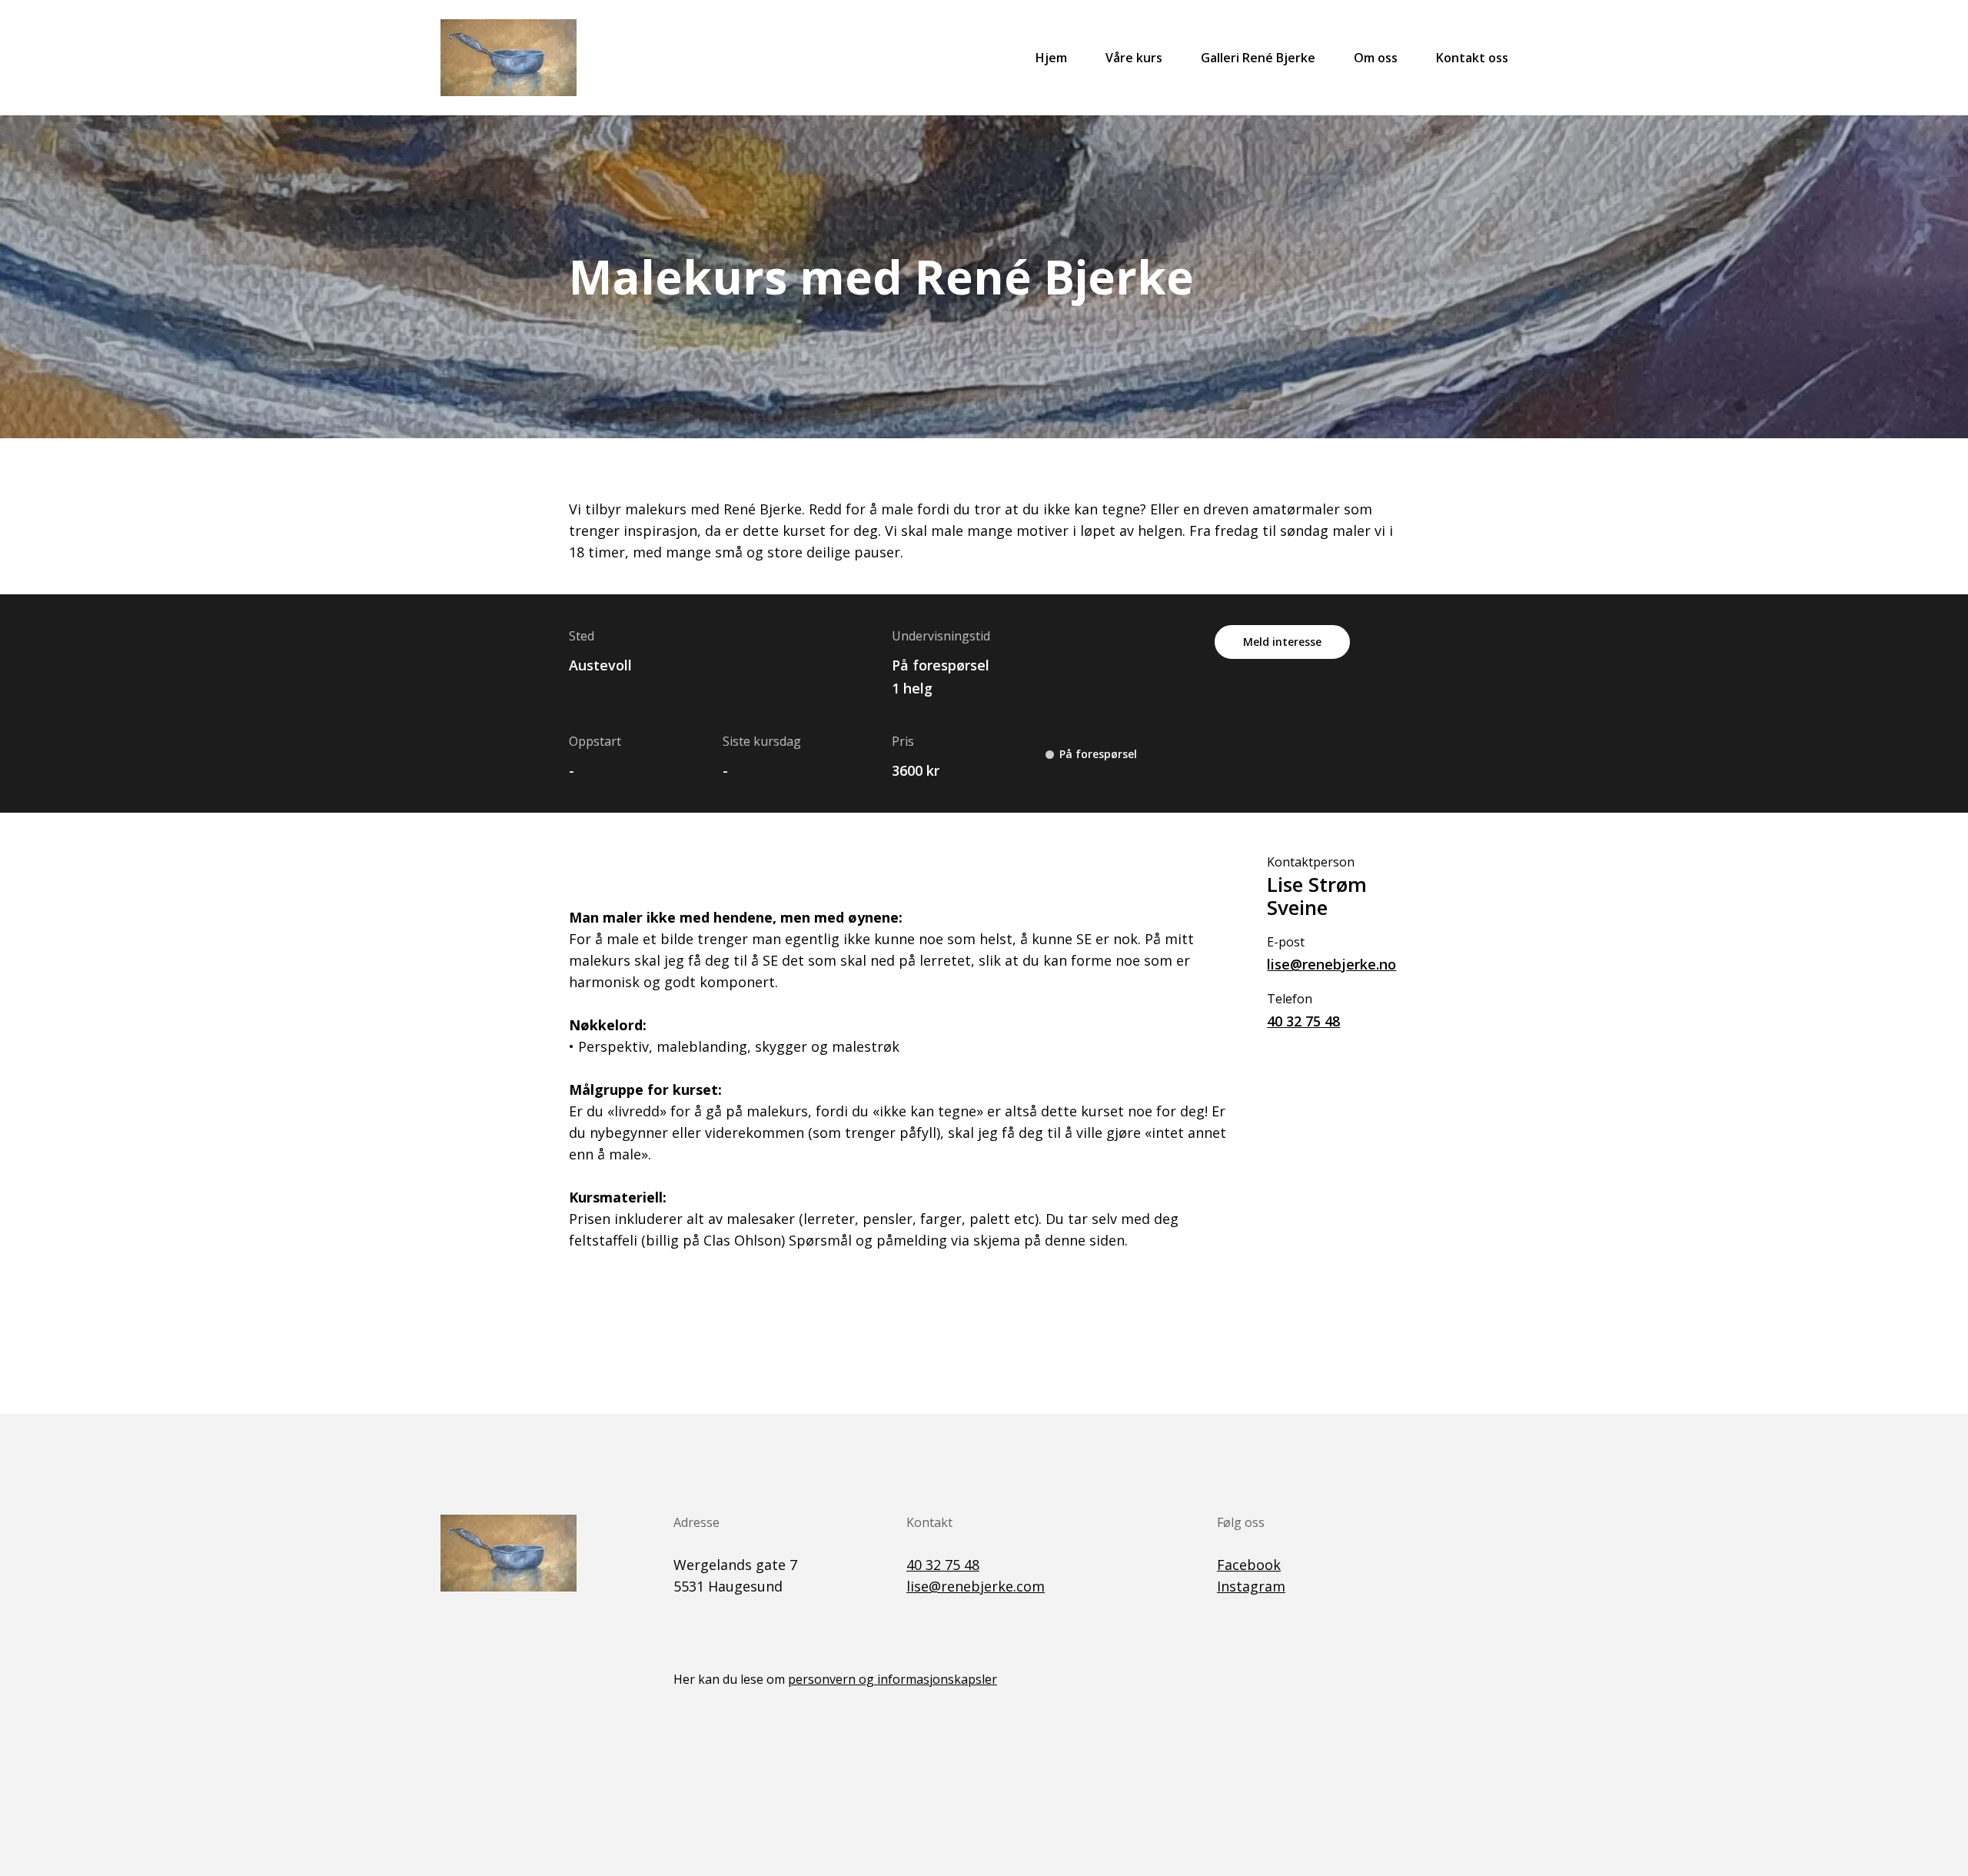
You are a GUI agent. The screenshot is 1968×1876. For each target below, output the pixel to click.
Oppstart (595, 741)
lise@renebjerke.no (1331, 964)
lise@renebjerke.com (976, 1586)
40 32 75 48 (1303, 1021)
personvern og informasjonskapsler (893, 1679)
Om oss (1376, 58)
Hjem (1051, 58)
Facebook (1249, 1565)
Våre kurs (1134, 58)
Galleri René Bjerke (1258, 58)
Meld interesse (1282, 642)
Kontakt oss (1472, 58)
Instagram (1251, 1586)
